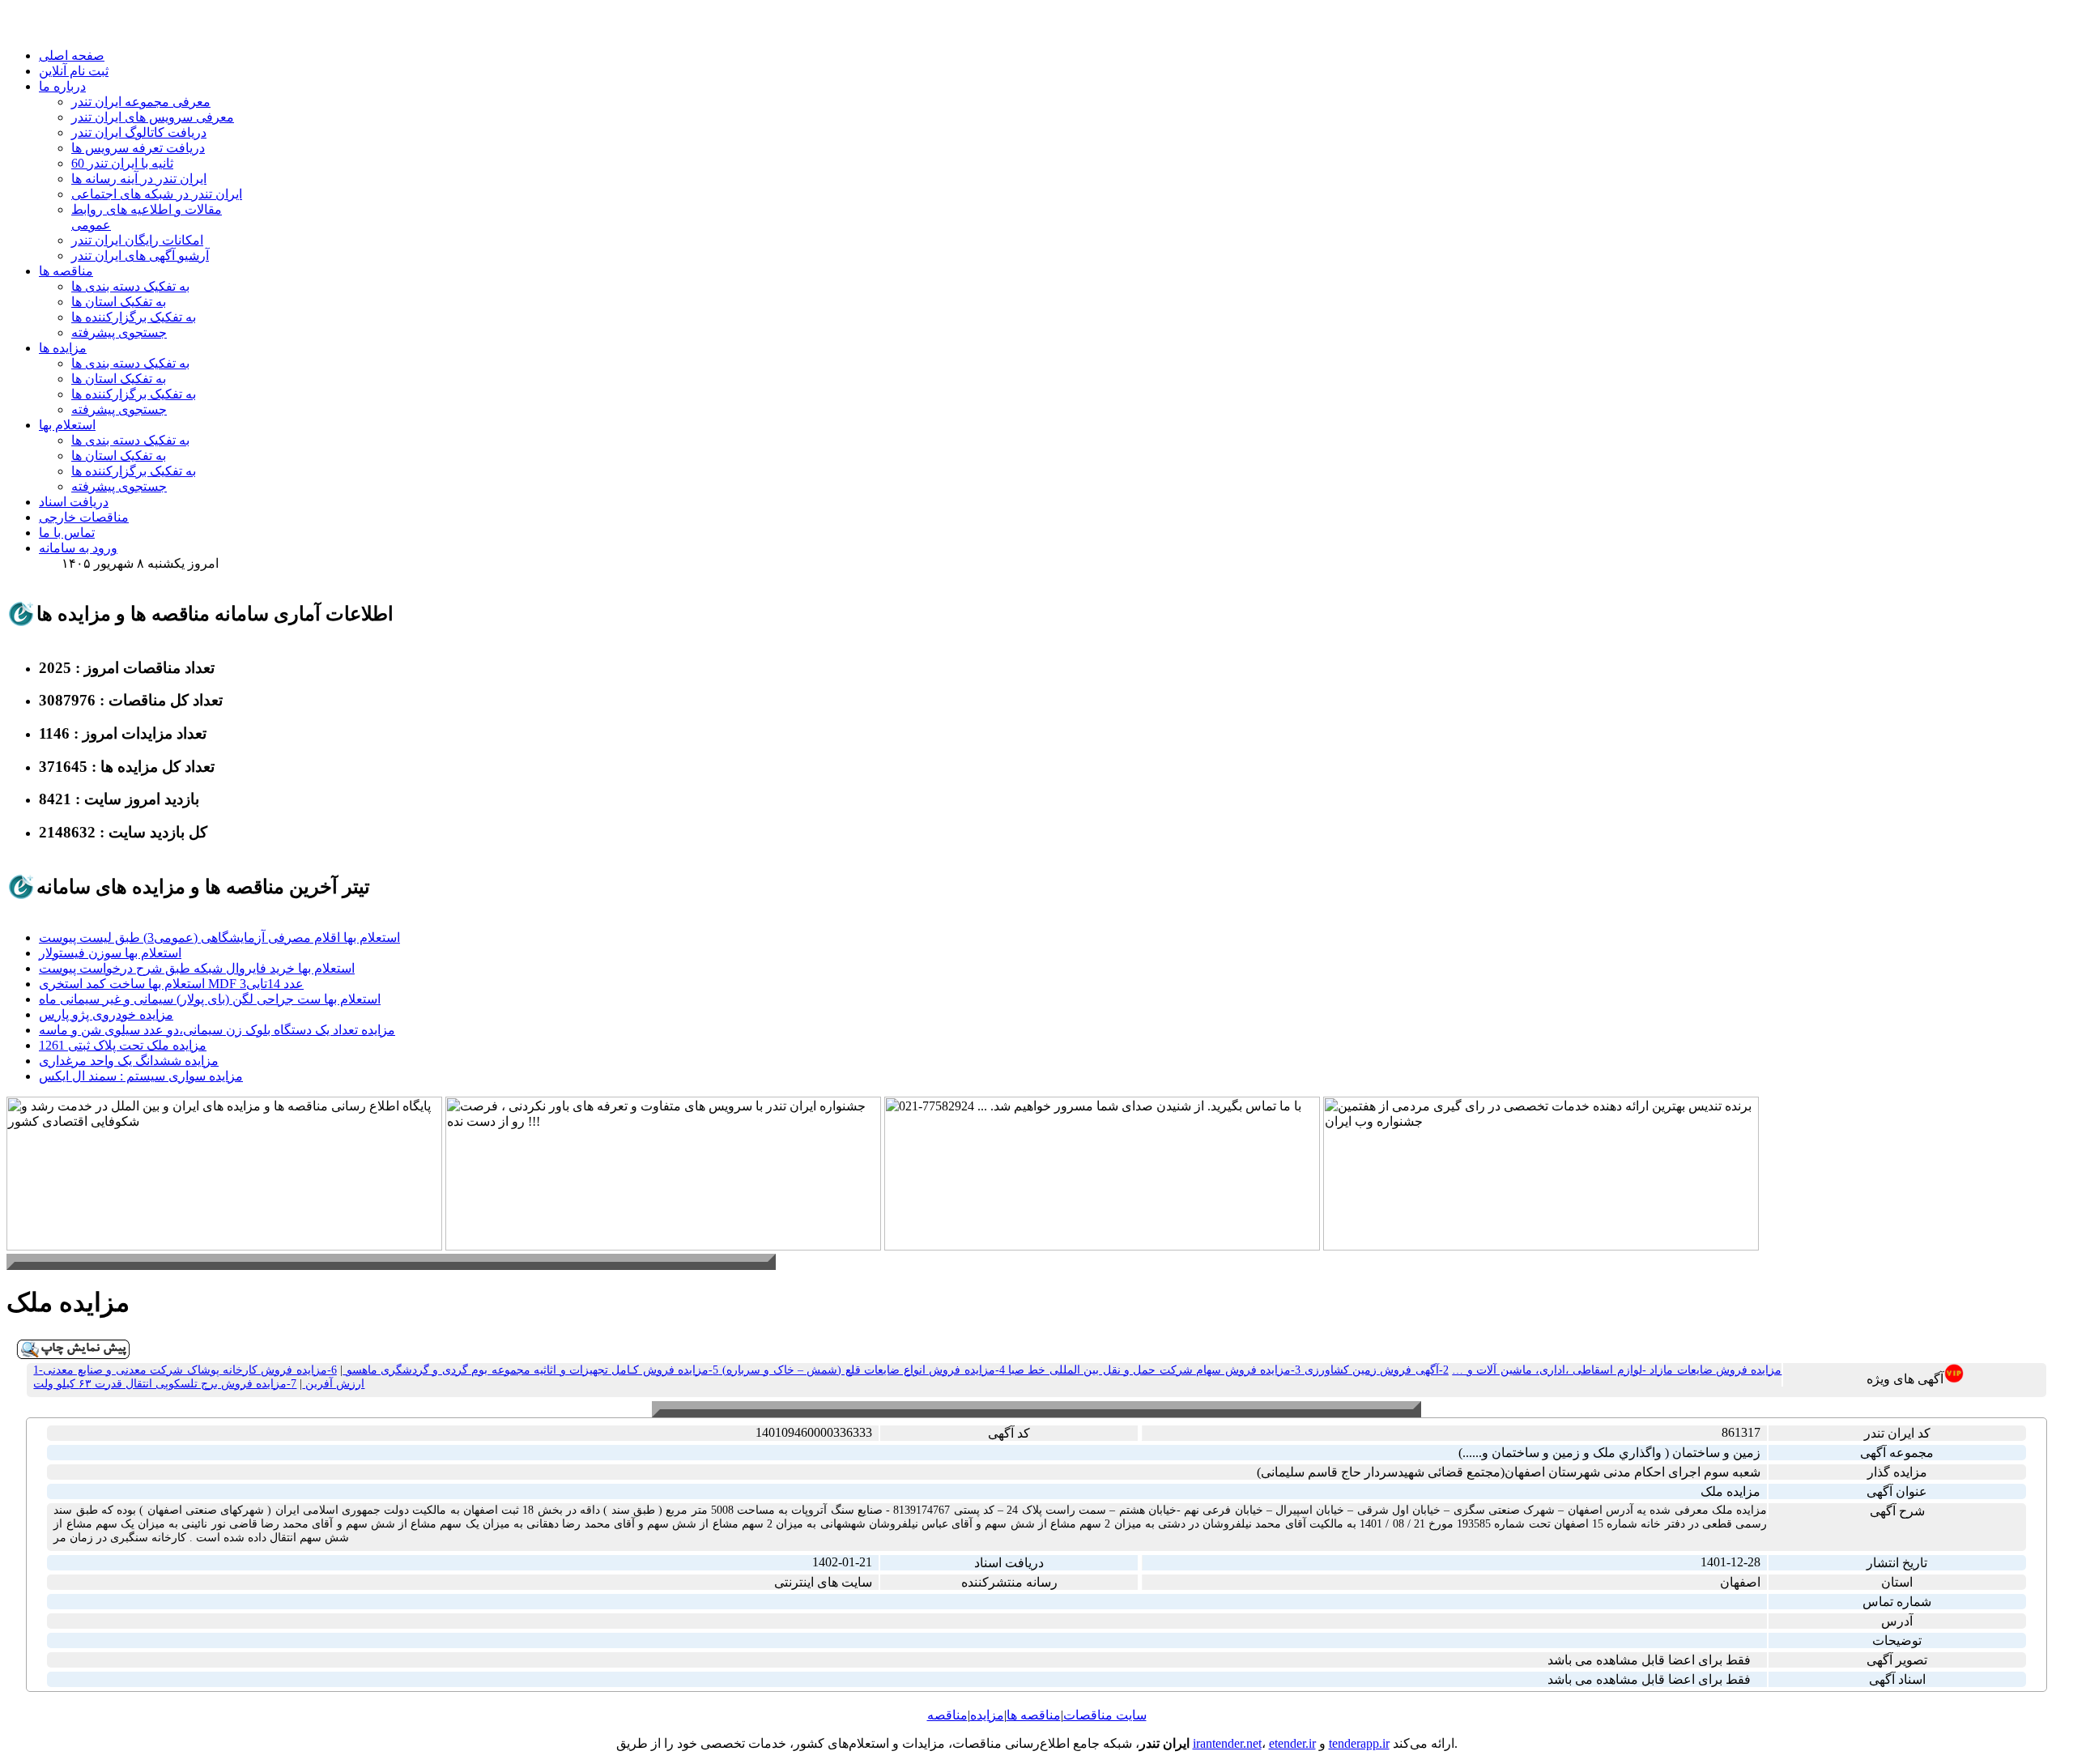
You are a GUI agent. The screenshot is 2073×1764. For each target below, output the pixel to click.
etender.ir (1292, 1743)
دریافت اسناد (74, 502)
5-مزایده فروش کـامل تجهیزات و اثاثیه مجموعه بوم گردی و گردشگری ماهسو (530, 1370)
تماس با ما (67, 533)
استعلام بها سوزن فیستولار (110, 953)
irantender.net (1227, 1743)
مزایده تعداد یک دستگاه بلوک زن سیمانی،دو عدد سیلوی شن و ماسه (217, 1030)
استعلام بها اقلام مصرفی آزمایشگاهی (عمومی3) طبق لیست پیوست (219, 937)
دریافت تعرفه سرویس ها (138, 148)
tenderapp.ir (1359, 1743)
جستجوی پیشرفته (119, 332)
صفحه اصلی (72, 55)
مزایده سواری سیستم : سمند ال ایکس (141, 1076)
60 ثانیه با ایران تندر (122, 163)
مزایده (987, 1715)
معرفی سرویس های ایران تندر (153, 117)
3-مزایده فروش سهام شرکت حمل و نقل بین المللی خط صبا (1153, 1370)
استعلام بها (67, 425)
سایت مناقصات (1105, 1715)
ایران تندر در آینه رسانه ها (139, 179)
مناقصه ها (66, 271)
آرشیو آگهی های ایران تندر (140, 256)
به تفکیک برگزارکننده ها (134, 317)
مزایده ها (63, 348)
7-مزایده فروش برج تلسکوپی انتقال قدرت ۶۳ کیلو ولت (165, 1384)
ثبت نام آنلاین (74, 71)
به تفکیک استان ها (119, 302)
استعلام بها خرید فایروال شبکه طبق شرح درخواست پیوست (197, 968)
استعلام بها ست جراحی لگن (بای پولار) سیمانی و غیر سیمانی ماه (210, 999)
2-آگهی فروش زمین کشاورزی (1375, 1370)
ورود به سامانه (78, 548)
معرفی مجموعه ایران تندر (141, 102)
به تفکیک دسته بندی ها (130, 286)
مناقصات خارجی (84, 517)
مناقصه (947, 1715)
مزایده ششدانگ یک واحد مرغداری (129, 1061)
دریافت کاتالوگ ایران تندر (139, 132)
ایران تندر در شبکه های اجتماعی (157, 194)
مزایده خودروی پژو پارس (106, 1014)
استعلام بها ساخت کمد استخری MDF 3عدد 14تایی (171, 984)
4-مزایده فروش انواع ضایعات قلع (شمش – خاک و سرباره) (861, 1370)
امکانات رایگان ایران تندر (137, 240)
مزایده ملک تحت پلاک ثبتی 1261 (123, 1045)
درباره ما (62, 86)
